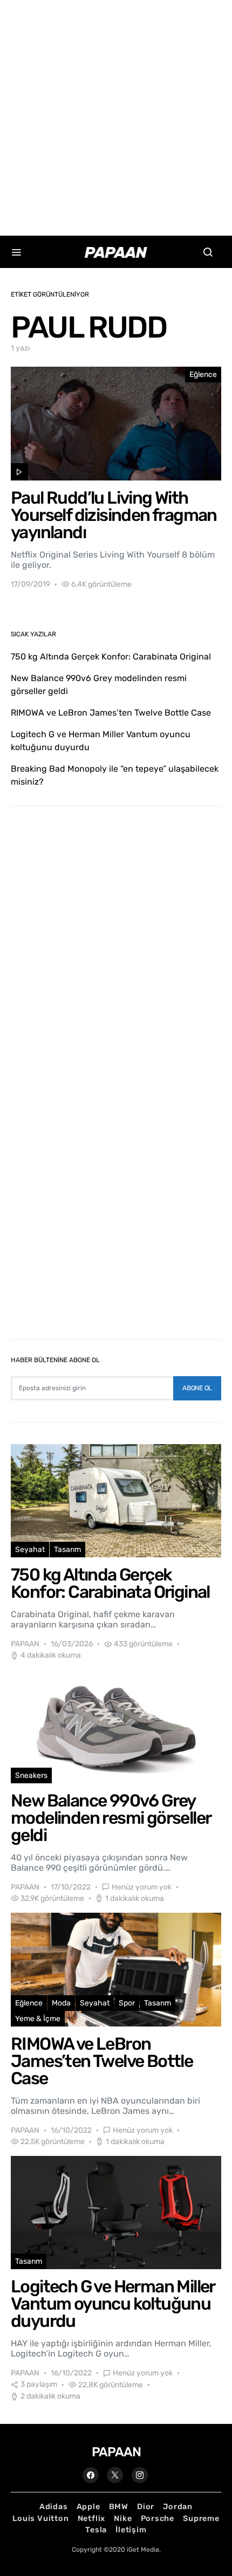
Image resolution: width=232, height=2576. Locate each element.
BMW (119, 2507)
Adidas (54, 2507)
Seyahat (30, 1550)
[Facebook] (91, 2475)
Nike (123, 2519)
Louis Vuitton (40, 2519)
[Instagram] (140, 2475)
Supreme (201, 2519)
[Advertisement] (116, 116)
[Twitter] (115, 2475)
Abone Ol (197, 1388)
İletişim (131, 2530)
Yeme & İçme (38, 2019)
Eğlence (203, 375)
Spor (127, 2003)
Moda (61, 2003)
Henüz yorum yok (142, 1887)
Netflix (92, 2519)
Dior (146, 2507)
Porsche (158, 2519)
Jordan (178, 2507)
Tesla (96, 2530)
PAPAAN (25, 1644)
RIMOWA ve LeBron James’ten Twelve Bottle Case (111, 713)
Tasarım (67, 1550)
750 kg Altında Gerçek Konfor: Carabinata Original (111, 657)
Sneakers (31, 1775)
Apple (88, 2507)
